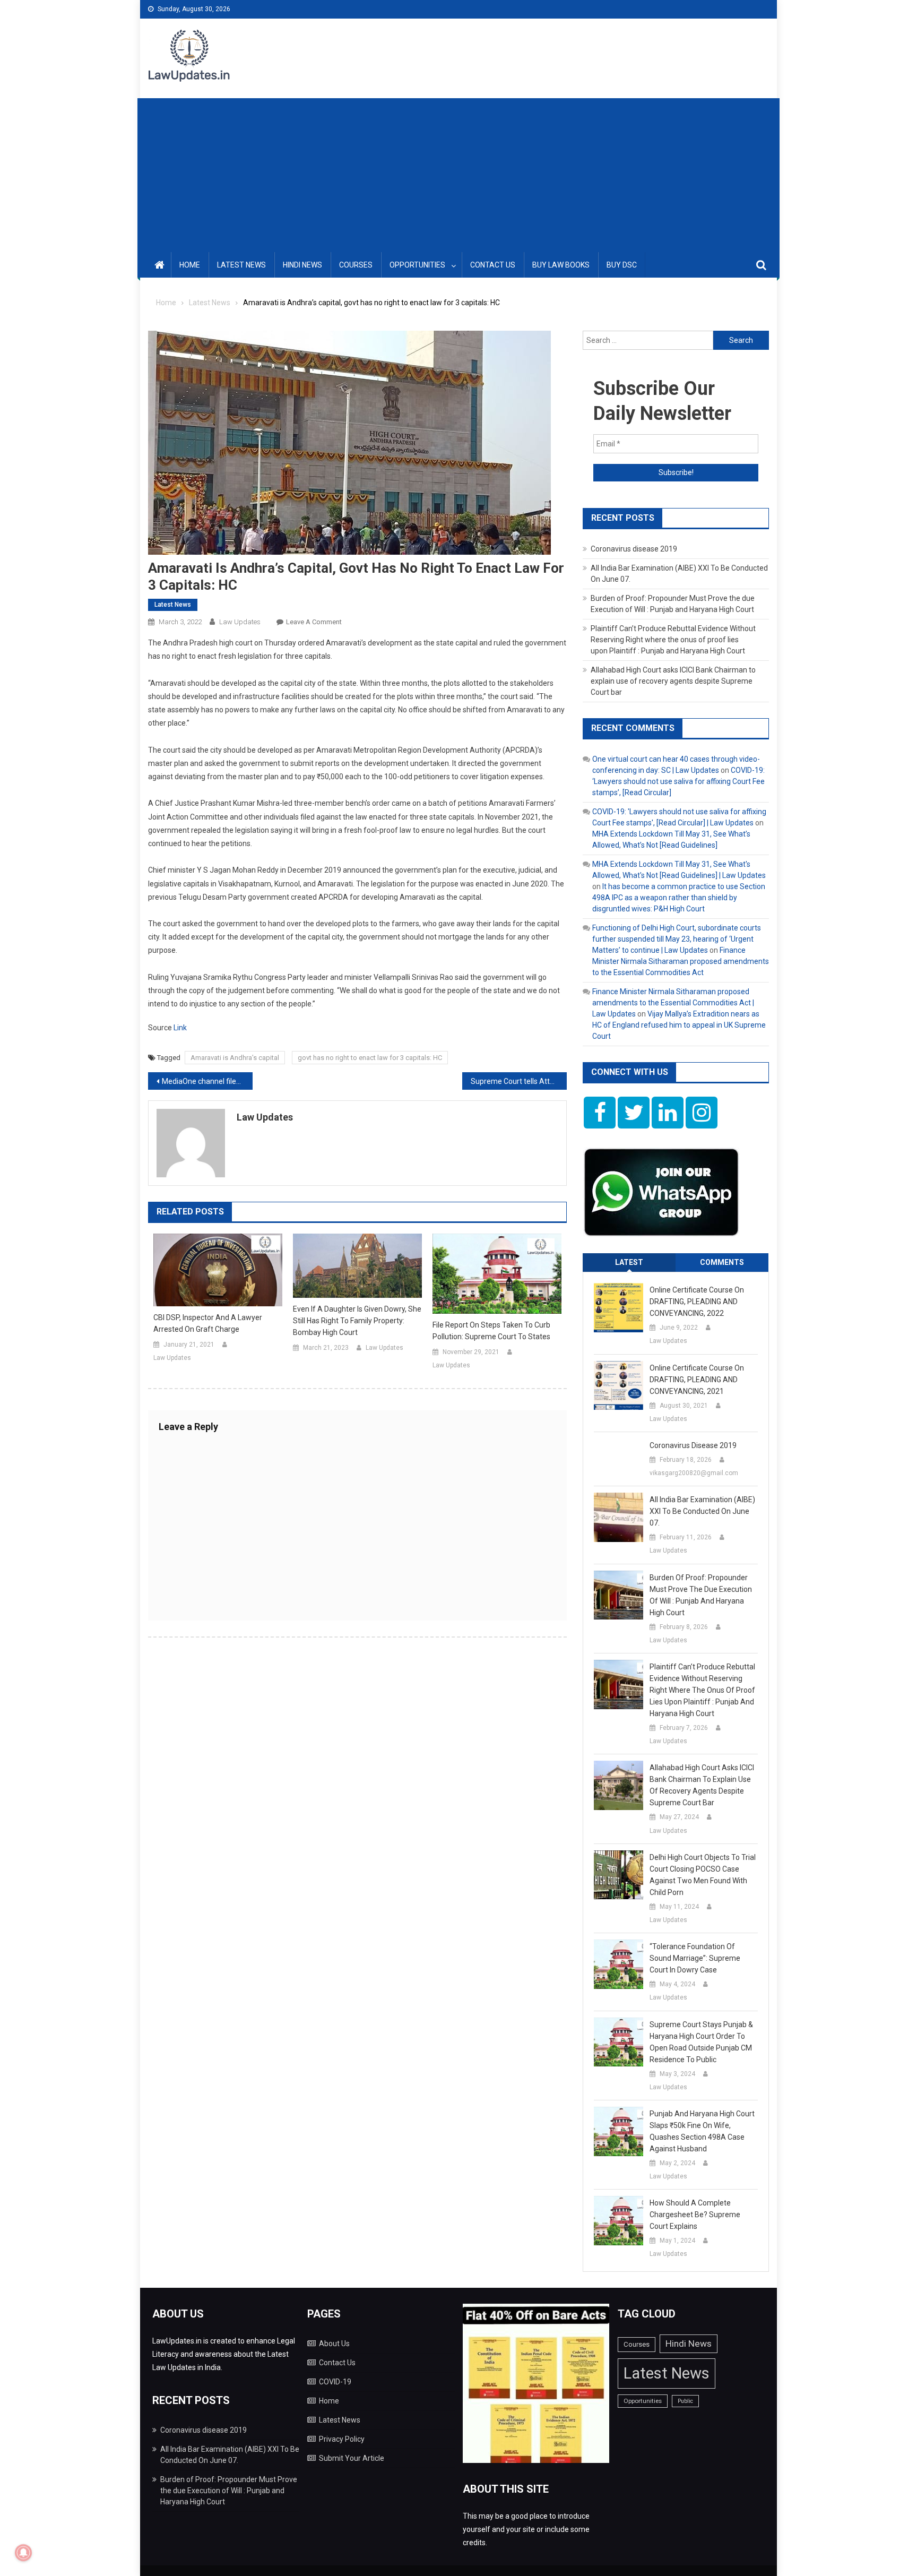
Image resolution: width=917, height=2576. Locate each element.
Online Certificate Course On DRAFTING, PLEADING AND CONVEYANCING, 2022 (697, 1302)
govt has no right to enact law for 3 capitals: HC (370, 1058)
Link (180, 1028)
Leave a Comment (314, 622)
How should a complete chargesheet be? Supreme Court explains (695, 2215)
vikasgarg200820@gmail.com (694, 1473)
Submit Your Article (352, 2458)
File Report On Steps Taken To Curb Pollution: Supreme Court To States (491, 1331)
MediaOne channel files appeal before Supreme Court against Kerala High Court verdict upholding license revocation (207, 1081)
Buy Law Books (561, 265)
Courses (356, 265)
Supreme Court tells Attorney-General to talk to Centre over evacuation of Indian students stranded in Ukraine (519, 1081)
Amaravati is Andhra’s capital (235, 1058)
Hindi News (302, 265)
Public (685, 2401)
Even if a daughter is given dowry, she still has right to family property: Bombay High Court (357, 1321)
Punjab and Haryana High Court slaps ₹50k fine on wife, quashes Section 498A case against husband (702, 2131)
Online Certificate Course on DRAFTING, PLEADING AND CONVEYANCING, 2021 (697, 1380)
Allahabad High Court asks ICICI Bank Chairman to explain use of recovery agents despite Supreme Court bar (673, 681)
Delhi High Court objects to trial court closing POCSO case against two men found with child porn (703, 1875)
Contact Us (493, 265)
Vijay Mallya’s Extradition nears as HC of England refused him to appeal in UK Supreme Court (679, 1025)
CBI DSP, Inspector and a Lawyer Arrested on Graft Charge (208, 1323)
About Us (334, 2344)
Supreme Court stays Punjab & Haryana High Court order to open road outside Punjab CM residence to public (701, 2042)
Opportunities (417, 265)
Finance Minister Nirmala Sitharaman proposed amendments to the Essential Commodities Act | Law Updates (673, 1003)
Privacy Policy (342, 2439)
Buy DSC (622, 265)
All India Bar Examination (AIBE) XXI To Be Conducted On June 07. (702, 1511)
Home (190, 265)
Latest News (241, 265)
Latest (629, 1262)
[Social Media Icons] (600, 1113)
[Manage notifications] (23, 2553)
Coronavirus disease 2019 (634, 549)
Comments (722, 1262)
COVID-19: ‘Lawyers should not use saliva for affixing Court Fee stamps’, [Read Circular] (678, 781)
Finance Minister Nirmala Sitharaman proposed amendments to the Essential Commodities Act (681, 961)
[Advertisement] (458, 173)
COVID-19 (335, 2382)
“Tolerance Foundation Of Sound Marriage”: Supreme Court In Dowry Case (695, 1958)
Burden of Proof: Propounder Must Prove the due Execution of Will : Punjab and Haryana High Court (701, 1595)
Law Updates (240, 622)
